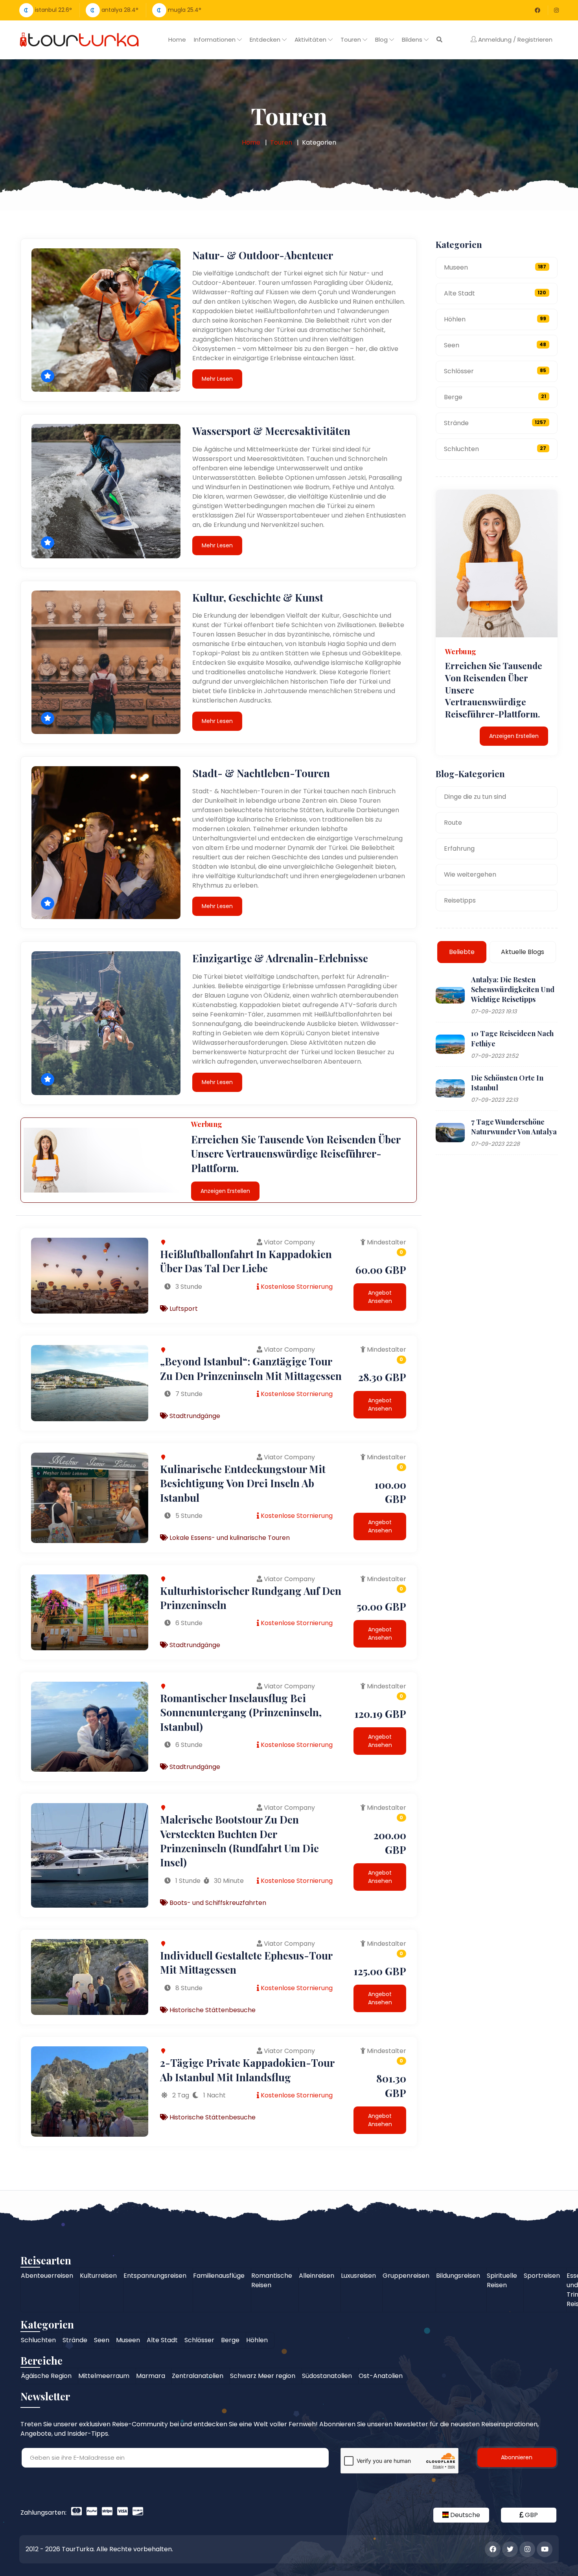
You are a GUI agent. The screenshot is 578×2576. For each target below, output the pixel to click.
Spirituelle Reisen (502, 2280)
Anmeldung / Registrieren (514, 39)
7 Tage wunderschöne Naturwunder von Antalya (514, 1127)
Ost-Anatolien (381, 2376)
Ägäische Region (46, 2376)
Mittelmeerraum (104, 2376)
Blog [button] (382, 39)
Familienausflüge (219, 2276)
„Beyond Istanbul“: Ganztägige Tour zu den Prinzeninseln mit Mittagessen (251, 1368)
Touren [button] (352, 39)
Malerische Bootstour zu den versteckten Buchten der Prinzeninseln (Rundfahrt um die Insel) (239, 1841)
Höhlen (495, 319)
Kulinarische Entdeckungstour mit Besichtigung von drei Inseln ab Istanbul (243, 1483)
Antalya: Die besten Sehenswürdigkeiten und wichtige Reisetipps (513, 989)
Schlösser (495, 371)
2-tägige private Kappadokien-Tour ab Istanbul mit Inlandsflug (247, 2070)
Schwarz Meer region (263, 2376)
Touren (281, 142)
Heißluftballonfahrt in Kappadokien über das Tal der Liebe (246, 1261)
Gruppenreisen (406, 2276)
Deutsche (464, 2515)
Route (453, 823)
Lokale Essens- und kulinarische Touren (229, 1538)
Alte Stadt (495, 293)
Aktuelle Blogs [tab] (523, 952)
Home (177, 39)
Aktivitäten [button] (311, 39)
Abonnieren (517, 2457)
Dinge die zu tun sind (475, 797)
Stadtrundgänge (194, 1416)
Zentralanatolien (198, 2376)
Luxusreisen (358, 2276)
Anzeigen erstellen (225, 1191)
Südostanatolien (327, 2376)
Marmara (151, 2376)
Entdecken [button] (266, 39)
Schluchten (495, 449)
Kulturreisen (98, 2276)
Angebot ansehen (380, 1297)
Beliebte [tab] (462, 952)
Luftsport (183, 1309)
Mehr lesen (217, 379)
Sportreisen (542, 2276)
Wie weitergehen (470, 874)
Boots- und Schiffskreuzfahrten (217, 1903)
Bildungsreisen (458, 2276)
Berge (495, 397)
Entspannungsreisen (155, 2276)
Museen (495, 267)
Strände (495, 423)
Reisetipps (460, 900)
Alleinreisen (317, 2276)
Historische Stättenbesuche (212, 2010)
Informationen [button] (215, 39)
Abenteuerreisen (47, 2276)
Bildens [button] (413, 39)
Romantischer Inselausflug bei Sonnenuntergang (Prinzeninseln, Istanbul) (241, 1712)
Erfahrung (459, 849)
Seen (495, 345)
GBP (531, 2515)
